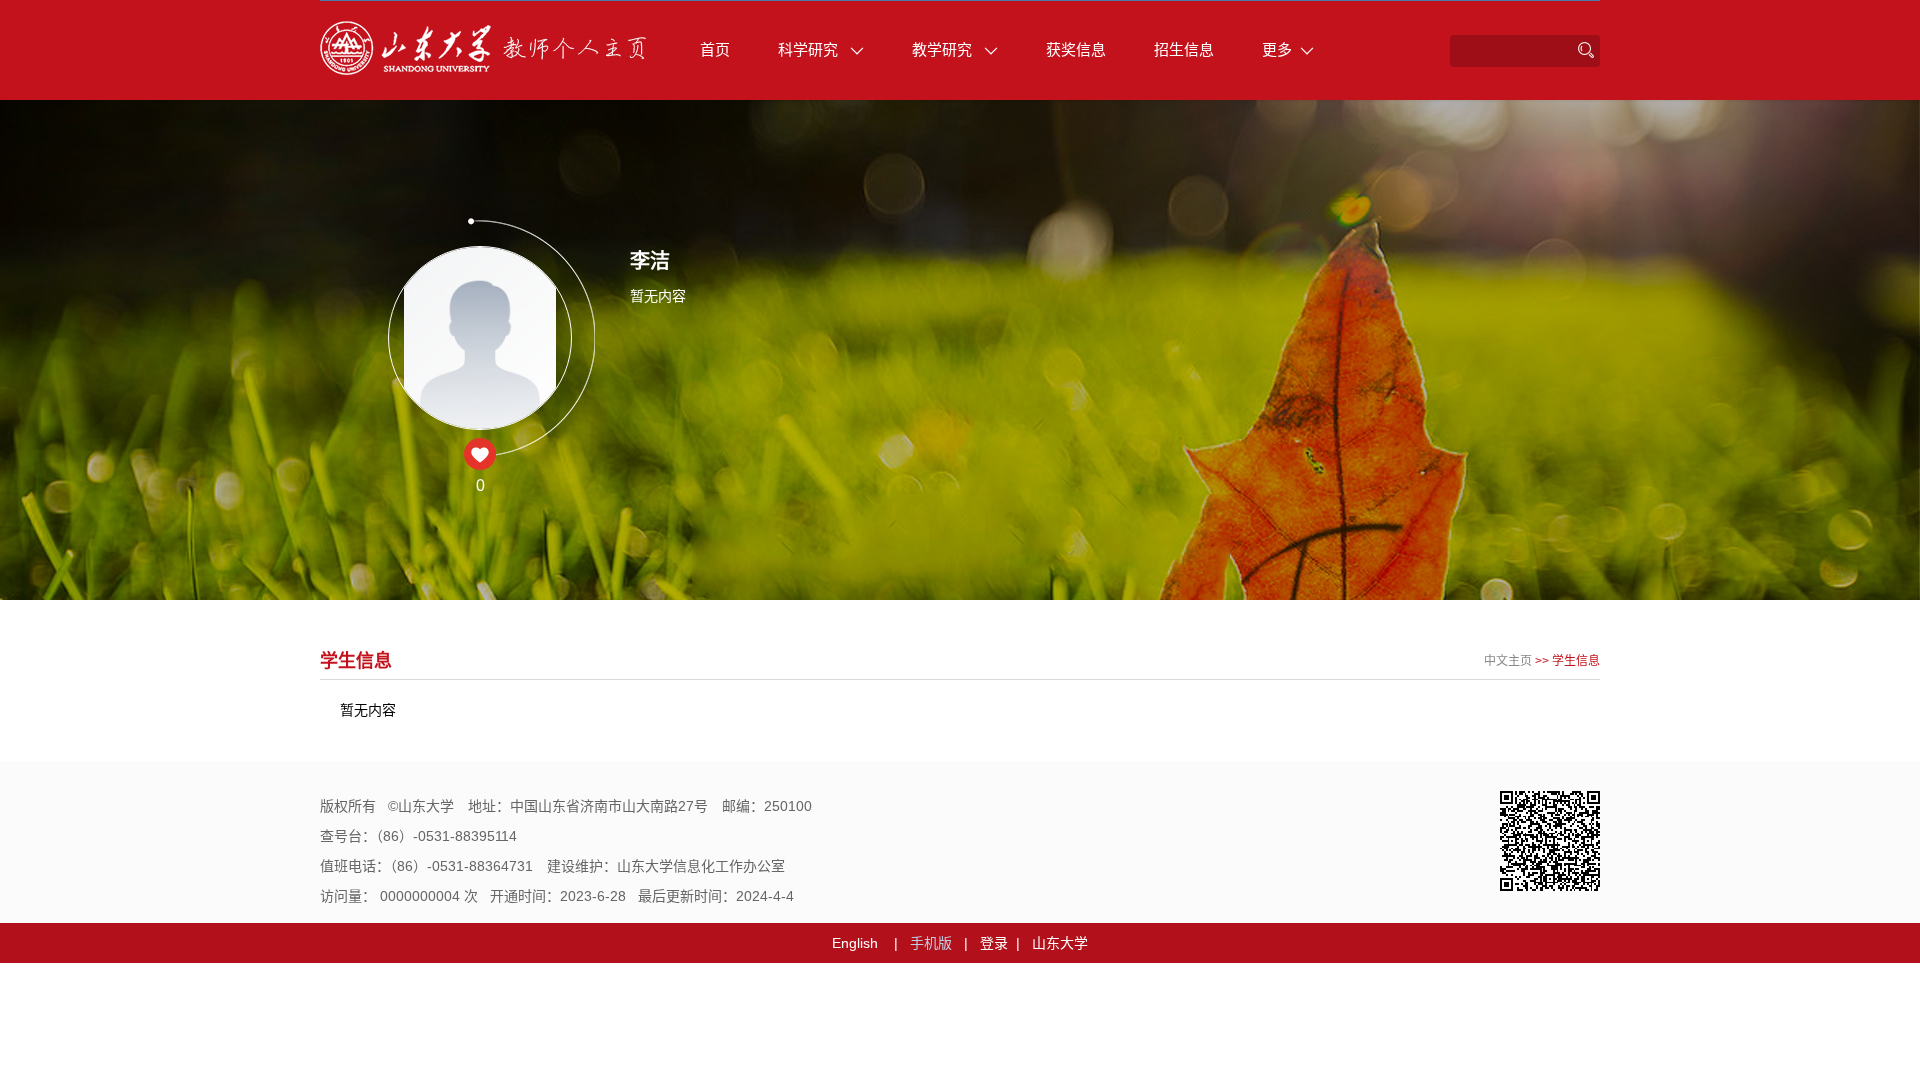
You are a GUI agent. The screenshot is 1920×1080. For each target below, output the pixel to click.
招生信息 (1184, 49)
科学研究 (810, 49)
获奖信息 (1076, 49)
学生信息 (1576, 661)
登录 (994, 943)
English (855, 943)
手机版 (931, 943)
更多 (1277, 49)
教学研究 (944, 49)
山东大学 (1060, 943)
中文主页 (1508, 661)
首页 (715, 49)
